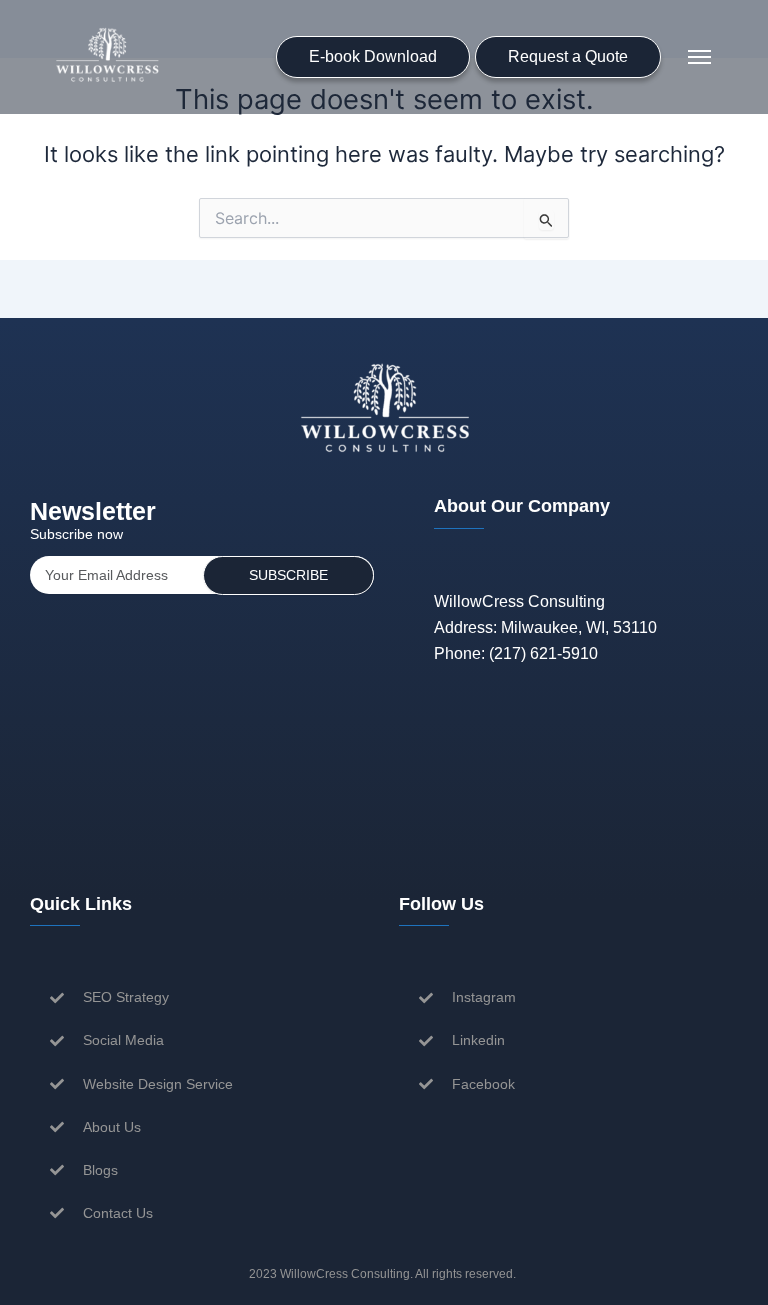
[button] (373, 57)
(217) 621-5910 (543, 653)
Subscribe (288, 575)
